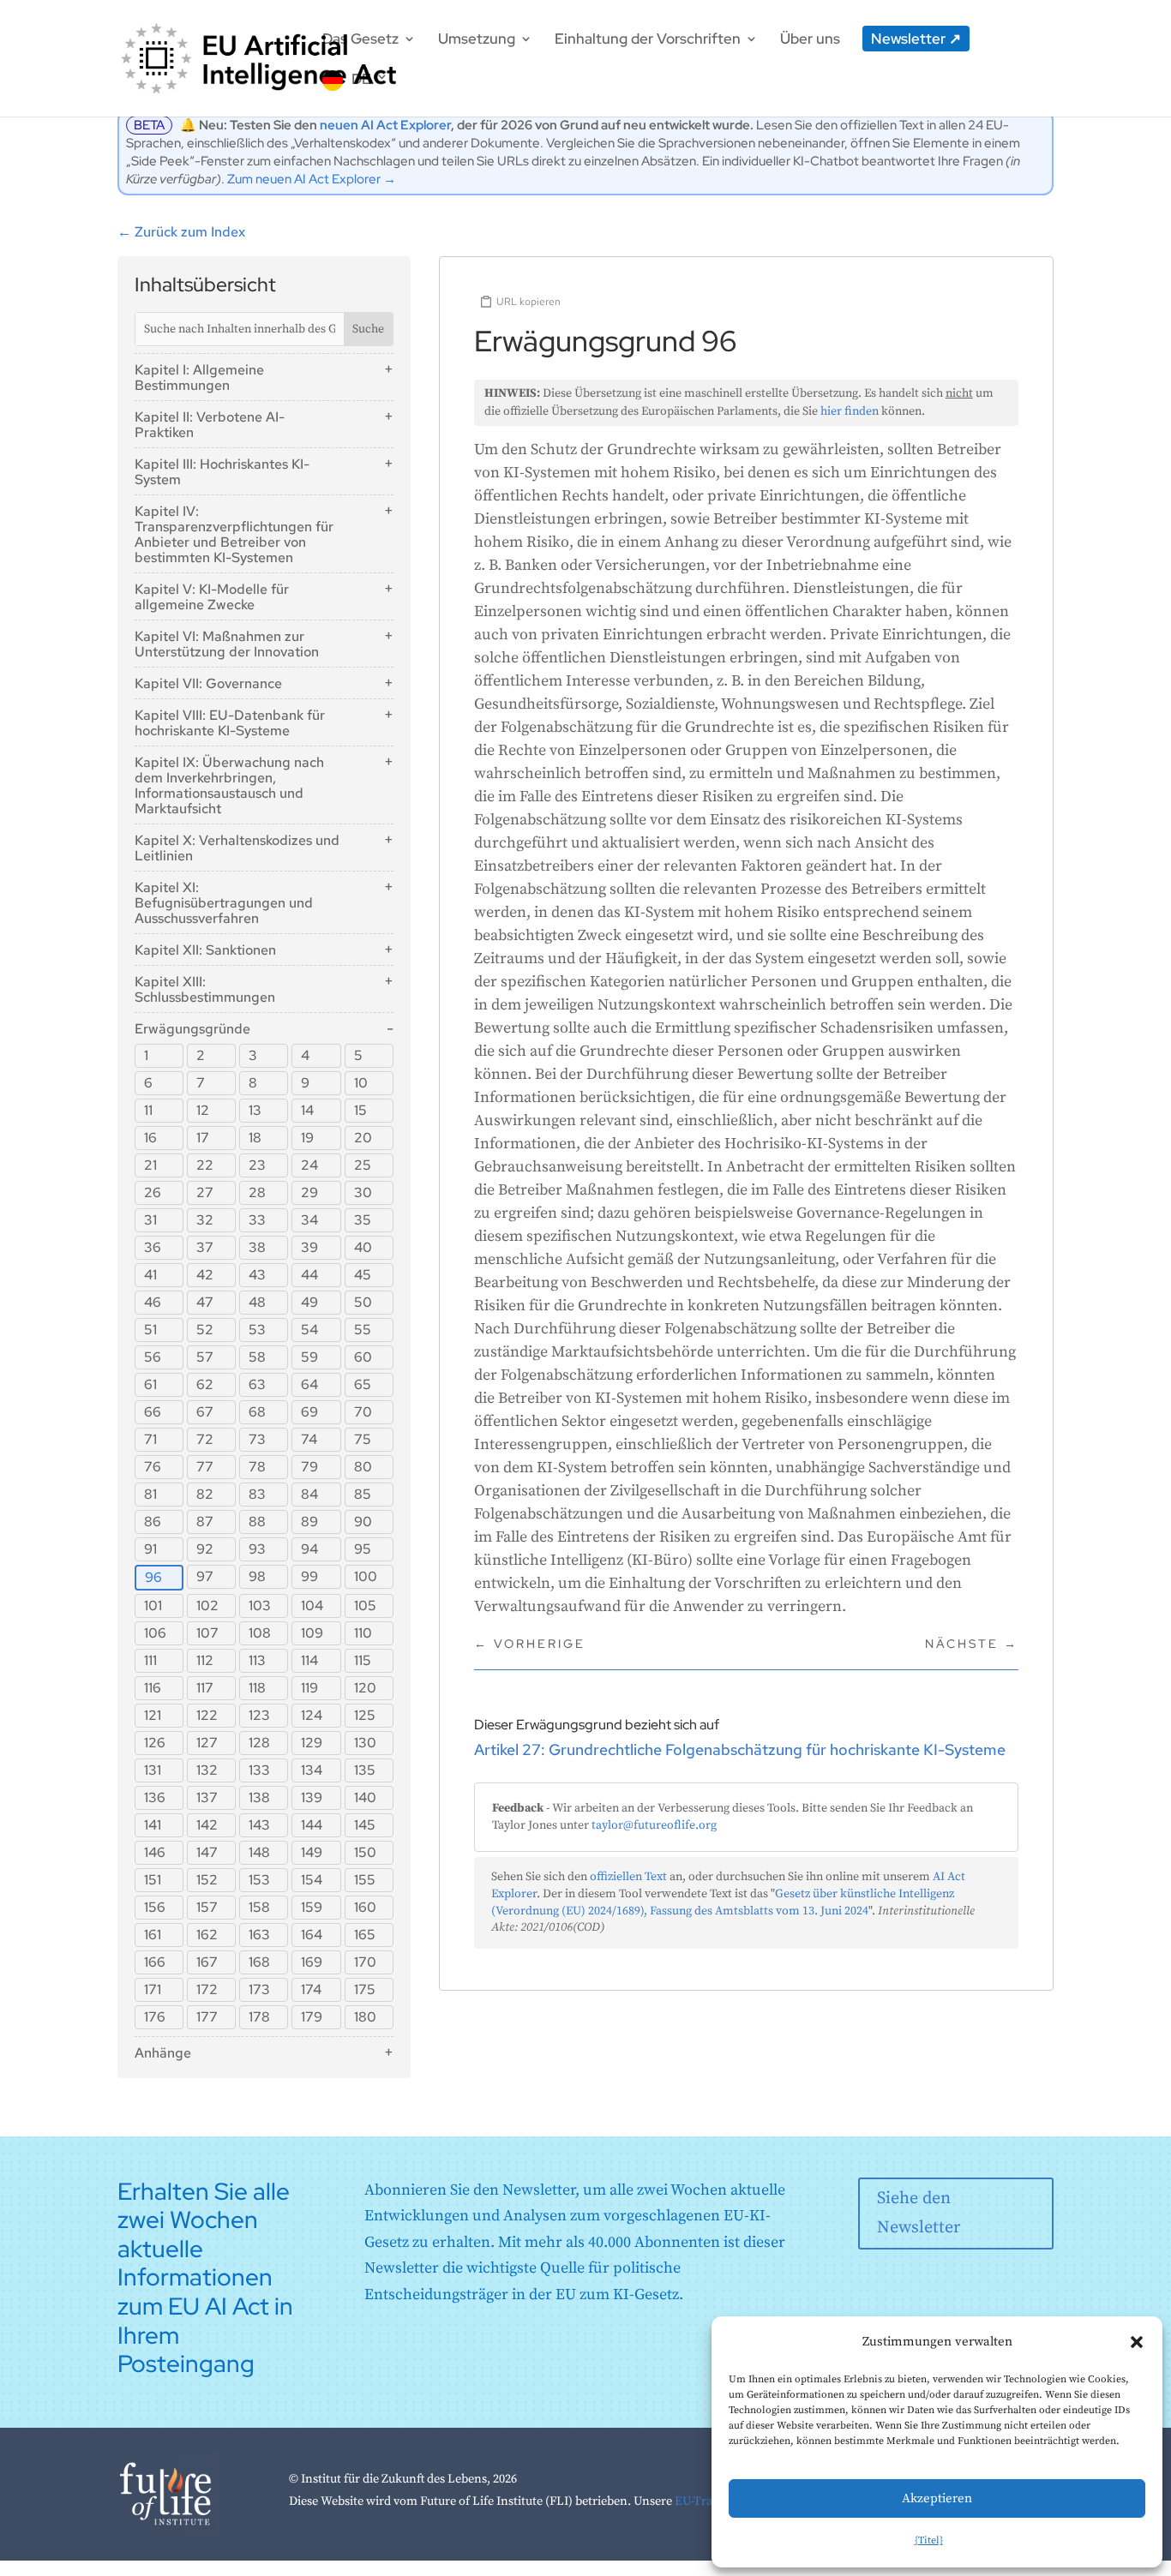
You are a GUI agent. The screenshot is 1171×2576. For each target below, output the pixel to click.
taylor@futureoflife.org (654, 1825)
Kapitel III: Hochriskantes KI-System (222, 472)
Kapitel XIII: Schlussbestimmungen (205, 989)
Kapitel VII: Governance (208, 683)
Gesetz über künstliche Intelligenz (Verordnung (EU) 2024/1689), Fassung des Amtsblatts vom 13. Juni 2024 (723, 1902)
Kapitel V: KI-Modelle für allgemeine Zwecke (212, 597)
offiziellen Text (628, 1877)
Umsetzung (477, 40)
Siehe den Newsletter (919, 2213)
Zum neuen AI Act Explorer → (312, 179)
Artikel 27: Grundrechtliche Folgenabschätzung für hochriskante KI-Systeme (740, 1749)
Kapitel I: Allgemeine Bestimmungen (199, 377)
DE (361, 79)
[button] (1137, 2342)
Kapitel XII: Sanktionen (205, 950)
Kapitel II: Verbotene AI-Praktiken (210, 425)
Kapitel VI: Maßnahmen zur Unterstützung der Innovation (227, 644)
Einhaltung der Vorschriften (648, 40)
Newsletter (908, 39)
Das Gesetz (360, 40)
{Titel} (929, 2540)
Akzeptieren (937, 2498)
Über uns (810, 40)
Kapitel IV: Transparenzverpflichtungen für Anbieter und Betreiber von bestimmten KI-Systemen (234, 534)
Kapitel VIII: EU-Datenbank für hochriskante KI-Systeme (230, 723)
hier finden (850, 411)
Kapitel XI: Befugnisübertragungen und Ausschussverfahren (224, 903)
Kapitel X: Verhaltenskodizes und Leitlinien (237, 848)
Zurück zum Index (181, 232)
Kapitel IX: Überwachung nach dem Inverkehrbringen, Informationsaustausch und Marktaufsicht (229, 785)
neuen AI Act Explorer (385, 125)
